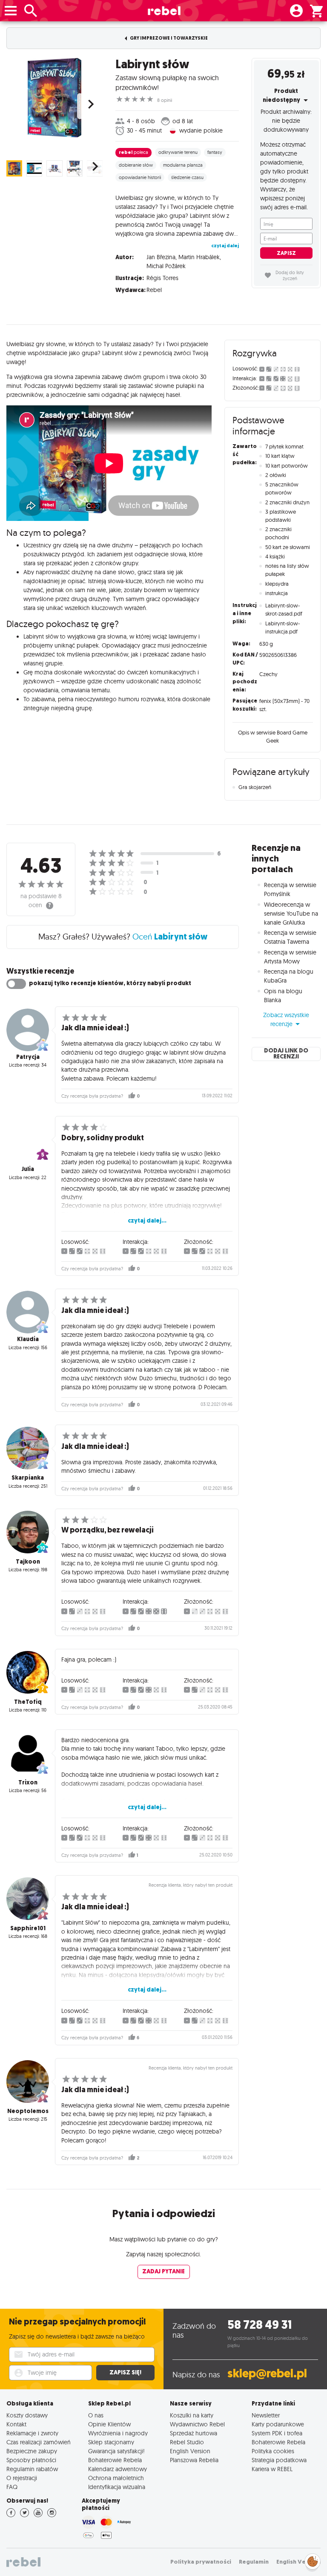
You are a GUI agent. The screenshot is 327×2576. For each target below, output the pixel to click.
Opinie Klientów (109, 2424)
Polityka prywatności (201, 2562)
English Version (190, 2451)
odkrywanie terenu (178, 152)
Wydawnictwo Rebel (197, 2424)
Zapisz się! (125, 2372)
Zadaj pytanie (163, 2271)
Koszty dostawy (27, 2415)
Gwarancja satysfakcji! (116, 2451)
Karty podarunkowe (278, 2424)
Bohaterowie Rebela (115, 2460)
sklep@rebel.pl (267, 2373)
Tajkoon (28, 1562)
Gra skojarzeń (255, 787)
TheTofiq (28, 1702)
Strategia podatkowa (279, 2460)
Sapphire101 (28, 1928)
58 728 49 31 (260, 2325)
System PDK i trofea (277, 2433)
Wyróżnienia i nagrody (118, 2433)
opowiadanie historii (140, 177)
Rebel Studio (187, 2442)
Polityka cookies (273, 2451)
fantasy (215, 152)
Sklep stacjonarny (111, 2442)
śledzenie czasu (187, 177)
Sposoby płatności (31, 2460)
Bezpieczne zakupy (32, 2451)
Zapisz (286, 253)
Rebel (154, 290)
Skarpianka (28, 1478)
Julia (28, 1169)
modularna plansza (183, 165)
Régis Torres (162, 278)
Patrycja (28, 1057)
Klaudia (28, 1339)
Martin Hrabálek (199, 257)
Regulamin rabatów (32, 2469)
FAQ (12, 2487)
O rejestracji (22, 2478)
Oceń (170, 937)
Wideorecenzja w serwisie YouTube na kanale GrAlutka (291, 914)
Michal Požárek (166, 266)
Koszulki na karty (192, 2415)
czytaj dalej (225, 246)
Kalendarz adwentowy (118, 2469)
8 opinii (165, 100)
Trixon (28, 1782)
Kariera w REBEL (272, 2469)
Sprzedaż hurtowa (194, 2433)
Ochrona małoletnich (116, 2478)
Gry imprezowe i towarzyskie (168, 38)
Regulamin (254, 2562)
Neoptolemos (28, 2111)
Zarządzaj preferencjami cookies (313, 2560)
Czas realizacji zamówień (39, 2442)
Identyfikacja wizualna (117, 2487)
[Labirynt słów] (54, 98)
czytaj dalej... (147, 1221)
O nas (96, 2415)
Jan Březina (161, 257)
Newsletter (266, 2415)
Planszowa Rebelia (194, 2460)
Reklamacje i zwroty (32, 2433)
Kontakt (16, 2424)
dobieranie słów (136, 165)
